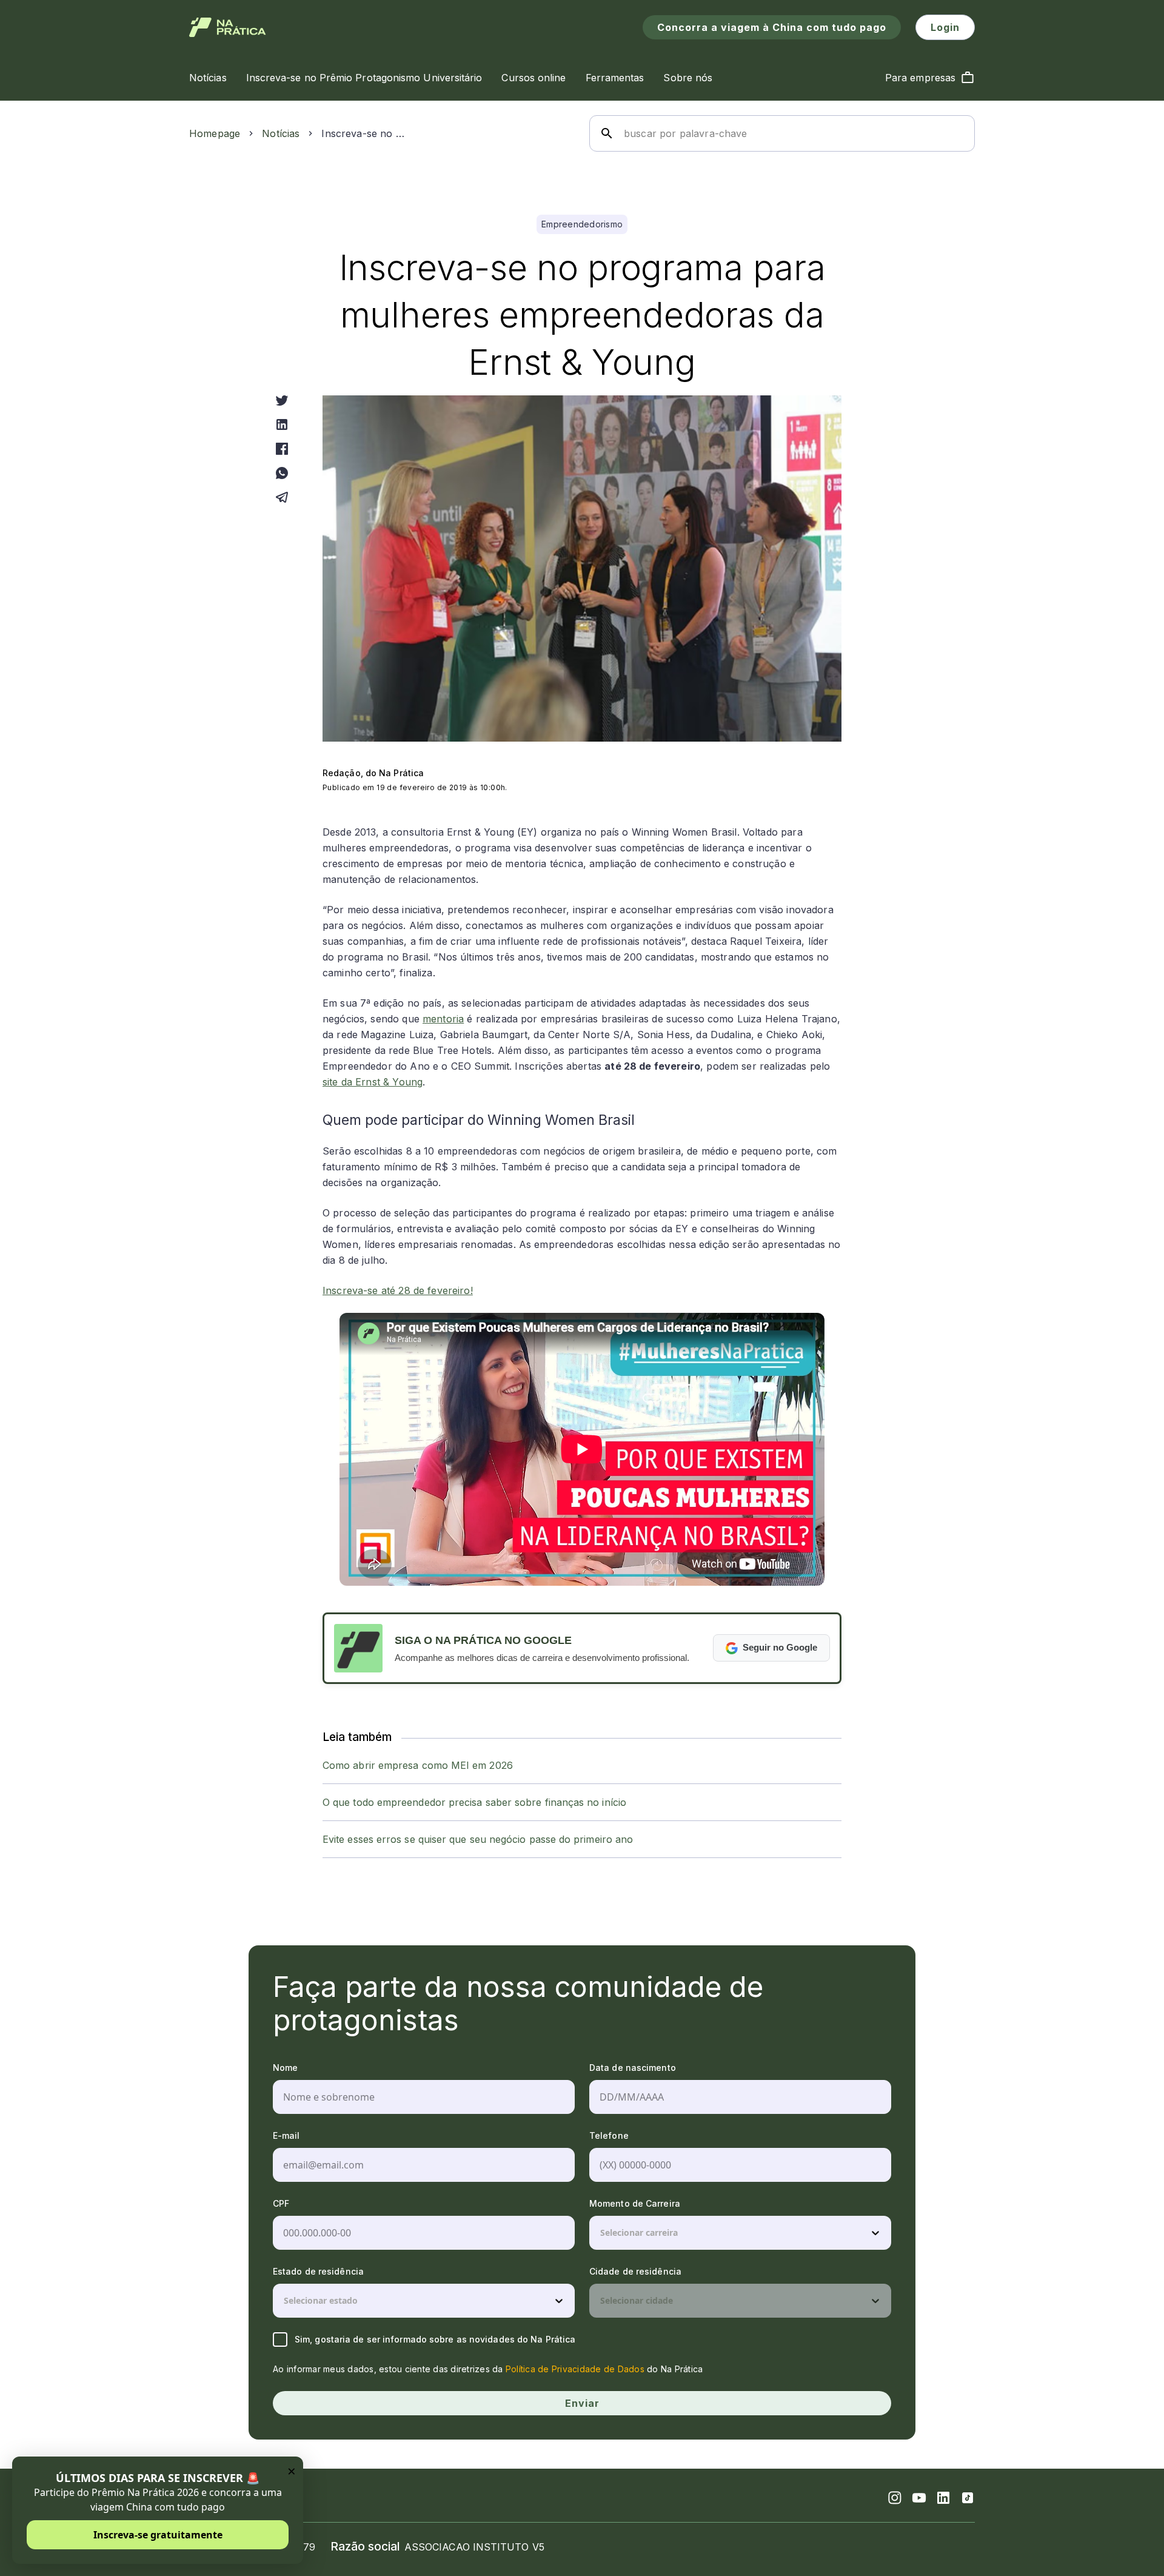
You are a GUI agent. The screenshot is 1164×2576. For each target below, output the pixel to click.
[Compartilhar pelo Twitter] (282, 400)
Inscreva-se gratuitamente (158, 2535)
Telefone (609, 2135)
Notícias (281, 133)
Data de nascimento (633, 2068)
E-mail (286, 2135)
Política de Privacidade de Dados (575, 2369)
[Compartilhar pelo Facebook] (282, 449)
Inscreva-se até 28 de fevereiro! (398, 1290)
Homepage (215, 133)
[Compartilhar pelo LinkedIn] (282, 424)
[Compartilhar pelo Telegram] (282, 497)
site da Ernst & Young (373, 1082)
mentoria (443, 1019)
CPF (281, 2203)
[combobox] (601, 2233)
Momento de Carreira (635, 2203)
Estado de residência (318, 2271)
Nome (285, 2068)
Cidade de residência (635, 2271)
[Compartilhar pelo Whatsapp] (282, 473)
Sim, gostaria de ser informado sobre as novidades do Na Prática (435, 2339)
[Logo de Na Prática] (228, 27)
